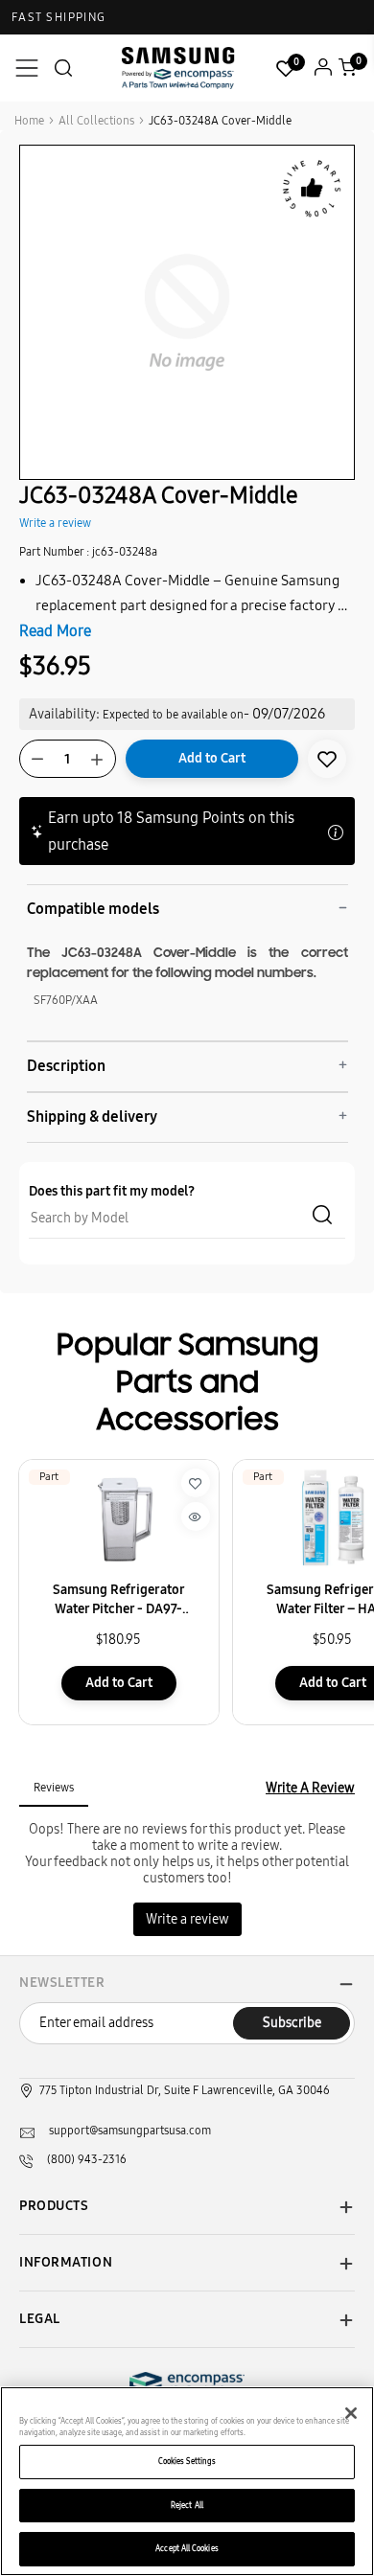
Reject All (187, 2505)
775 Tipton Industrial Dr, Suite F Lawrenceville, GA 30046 (185, 2090)
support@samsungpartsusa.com (130, 2131)
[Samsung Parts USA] (178, 68)
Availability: (64, 714)
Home (29, 121)
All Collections (96, 121)
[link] (327, 759)
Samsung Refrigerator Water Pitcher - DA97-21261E (119, 1600)
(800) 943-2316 (87, 2159)
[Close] (351, 2413)
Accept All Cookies (187, 2548)
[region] (187, 2481)
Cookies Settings (187, 2461)
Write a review (55, 523)
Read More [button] (55, 631)
